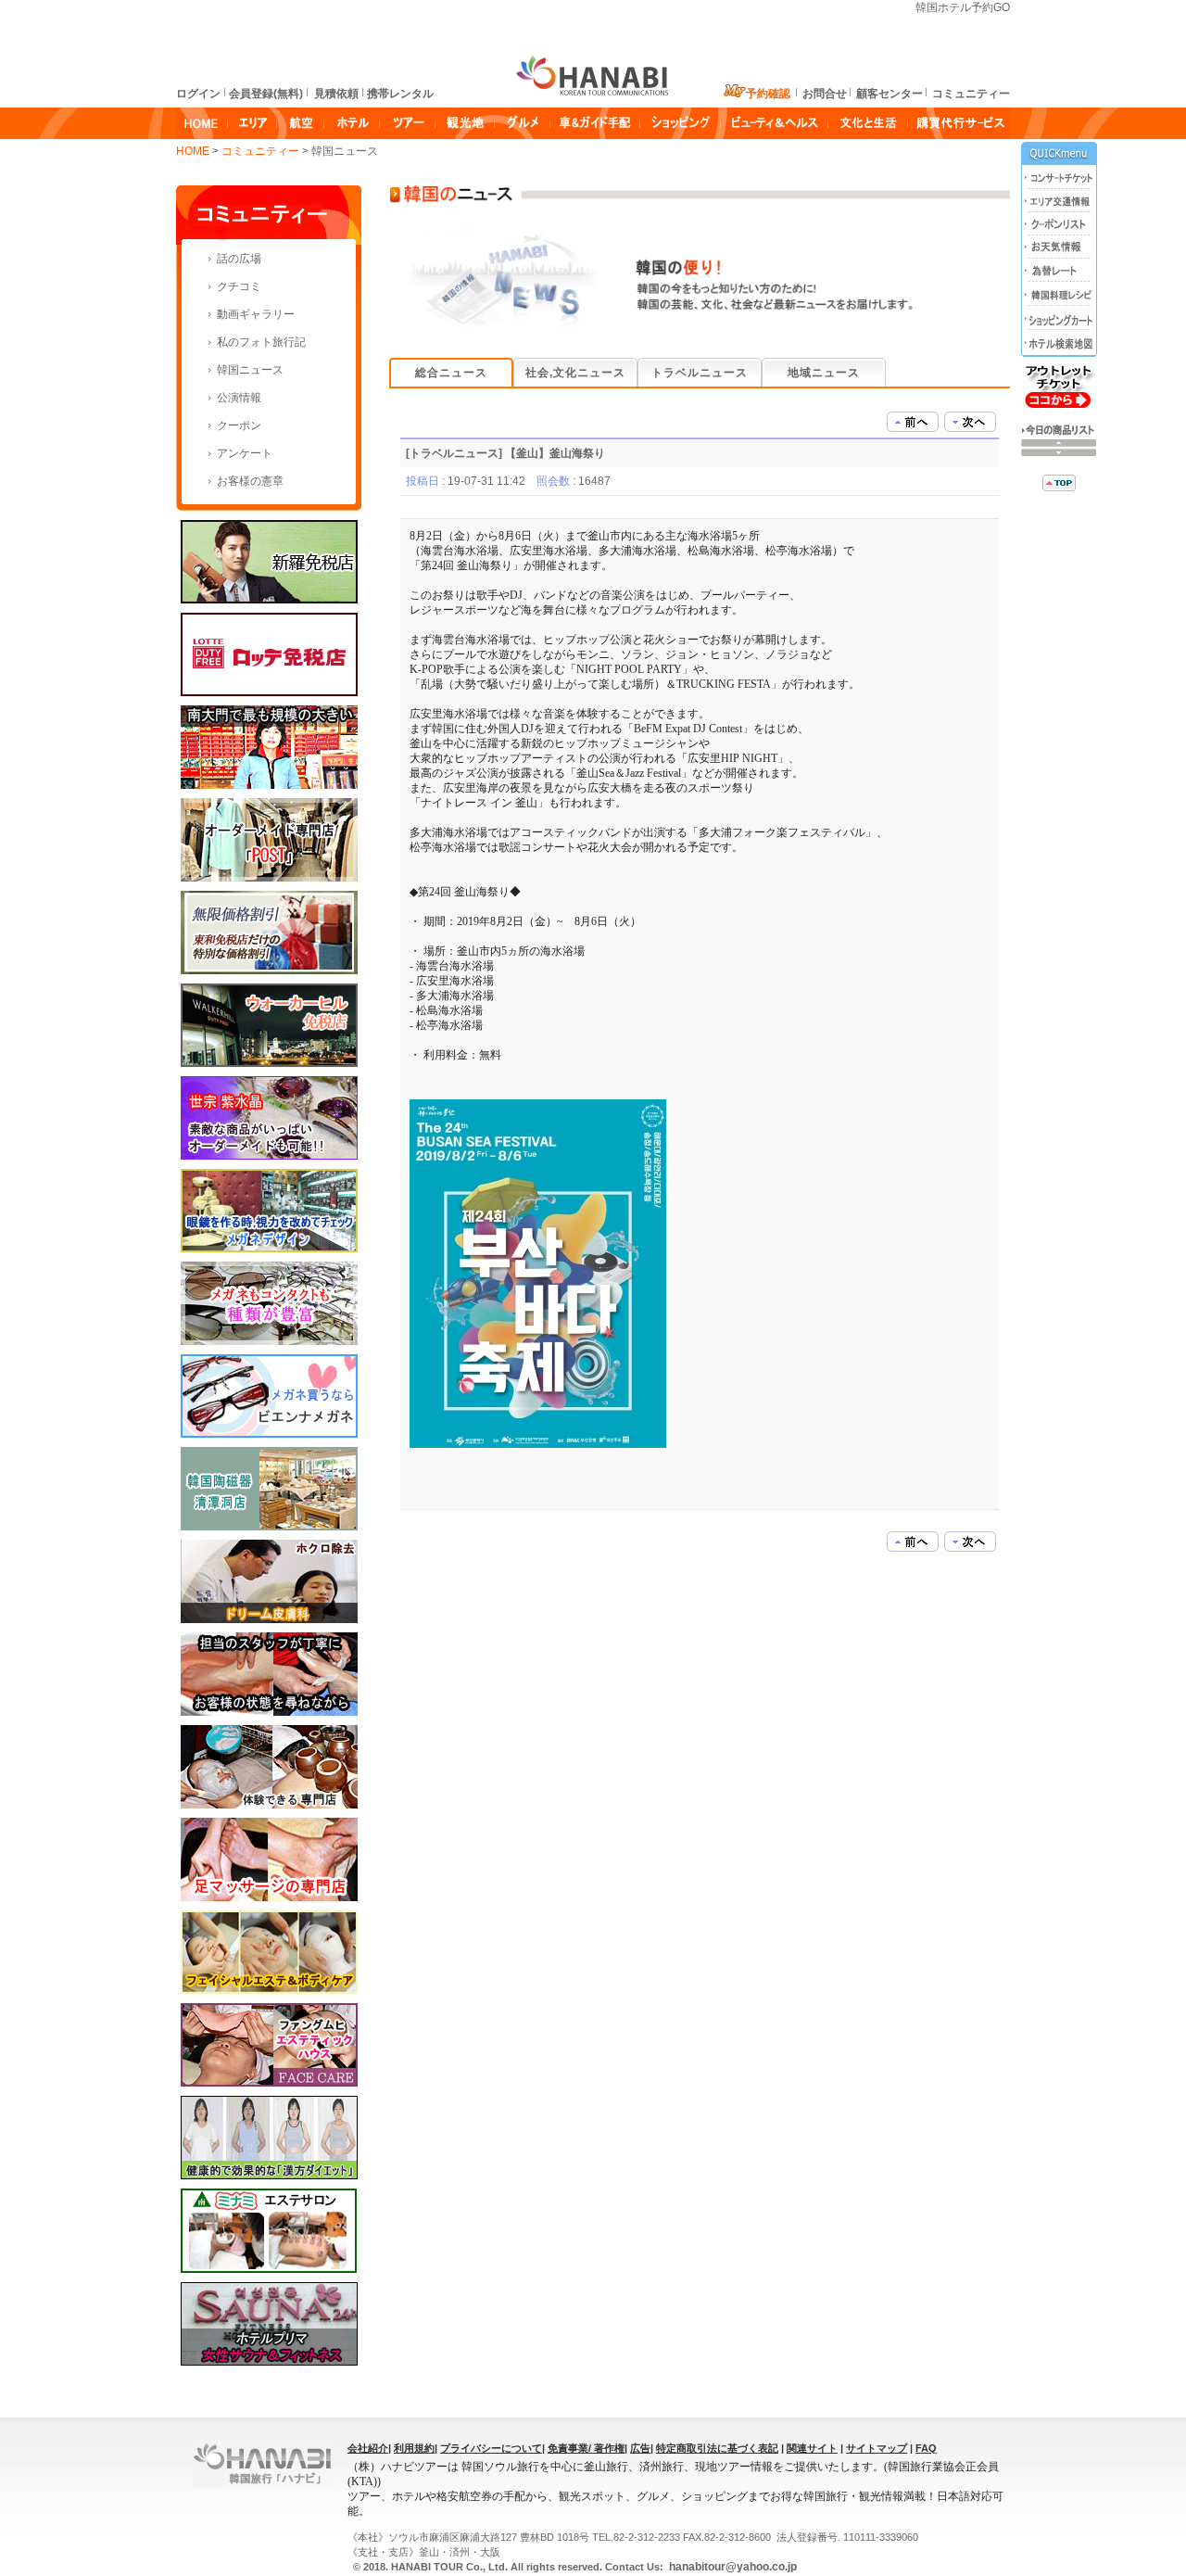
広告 (640, 2448)
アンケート (245, 453)
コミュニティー (262, 151)
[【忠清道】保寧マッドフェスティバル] (970, 421)
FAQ (926, 2448)
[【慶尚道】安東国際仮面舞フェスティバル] (913, 421)
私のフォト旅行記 (261, 342)
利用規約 (414, 2448)
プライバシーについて (491, 2448)
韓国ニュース (250, 370)
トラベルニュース (700, 373)
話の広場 (239, 259)
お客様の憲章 (250, 481)
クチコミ (239, 286)
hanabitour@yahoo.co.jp (732, 2567)
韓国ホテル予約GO (963, 7)
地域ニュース (824, 373)
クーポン (239, 425)
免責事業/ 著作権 (586, 2448)
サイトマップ (877, 2448)
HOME (193, 151)
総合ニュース (451, 373)
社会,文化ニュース (575, 373)
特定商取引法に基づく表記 (717, 2448)
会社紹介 (368, 2448)
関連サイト (812, 2448)
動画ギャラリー (256, 314)
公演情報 (239, 398)
